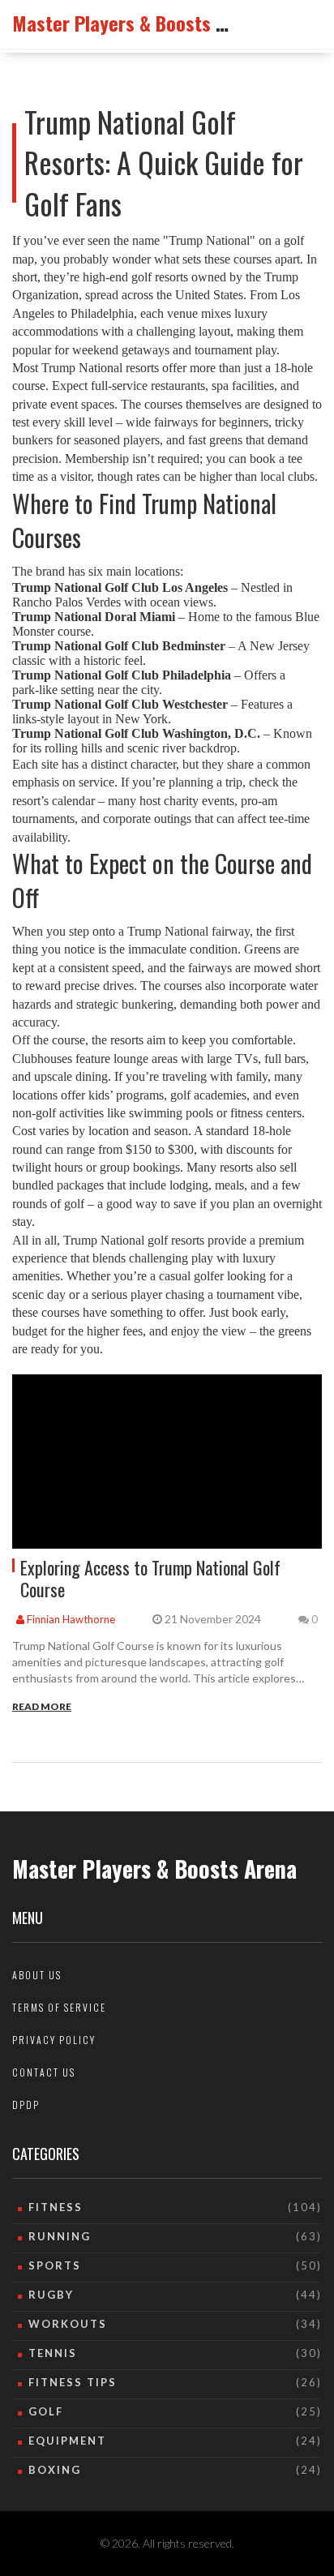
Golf (46, 2411)
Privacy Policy (54, 2040)
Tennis (53, 2353)
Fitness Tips (73, 2382)
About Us (37, 1975)
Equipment (67, 2441)
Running (60, 2236)
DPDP (26, 2105)
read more (42, 1706)
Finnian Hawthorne (70, 1619)
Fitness (56, 2207)
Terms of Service (59, 2007)
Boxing (55, 2470)
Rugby (51, 2295)
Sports (55, 2265)
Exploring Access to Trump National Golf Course (150, 1578)
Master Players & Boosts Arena (137, 23)
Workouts (68, 2324)
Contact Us (44, 2072)
